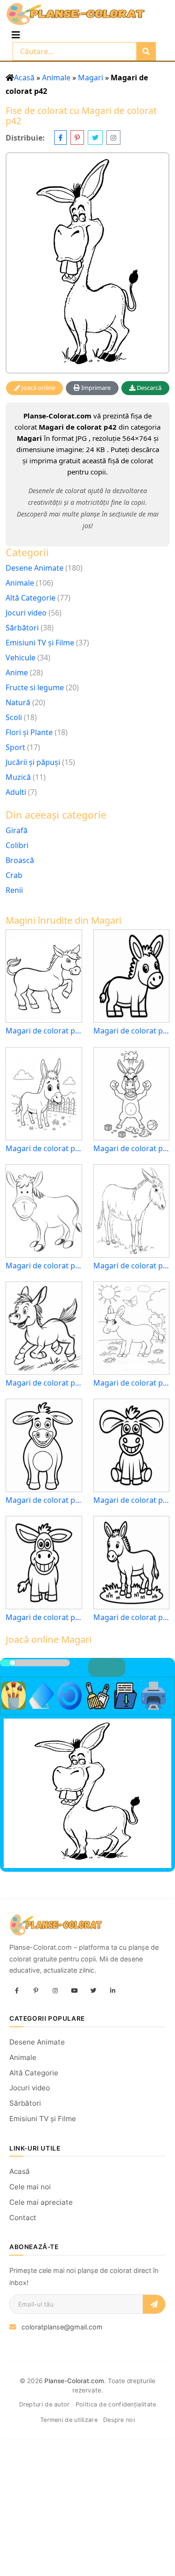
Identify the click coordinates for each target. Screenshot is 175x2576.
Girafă (17, 830)
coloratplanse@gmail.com (62, 2327)
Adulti (16, 792)
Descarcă (148, 388)
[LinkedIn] (112, 1991)
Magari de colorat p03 (44, 1500)
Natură (18, 702)
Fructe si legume (35, 687)
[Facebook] (17, 1991)
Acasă (24, 78)
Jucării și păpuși (33, 762)
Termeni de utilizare (69, 2420)
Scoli (14, 717)
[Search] (146, 51)
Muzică (18, 777)
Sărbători (22, 628)
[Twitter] (93, 1991)
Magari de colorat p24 (44, 1031)
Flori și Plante (29, 732)
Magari (91, 78)
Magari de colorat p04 (132, 1500)
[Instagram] (55, 1991)
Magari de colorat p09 (132, 1149)
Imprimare (95, 388)
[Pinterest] (36, 1991)
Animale (56, 78)
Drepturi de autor (45, 2404)
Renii (14, 890)
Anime (17, 672)
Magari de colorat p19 (132, 1617)
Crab (14, 875)
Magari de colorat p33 (132, 1266)
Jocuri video (26, 613)
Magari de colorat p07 (44, 1617)
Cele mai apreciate (41, 2202)
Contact (23, 2218)
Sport (15, 747)
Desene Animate (35, 568)
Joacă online (38, 388)
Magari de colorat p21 (44, 1149)
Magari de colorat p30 (44, 1266)
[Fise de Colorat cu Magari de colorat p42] (87, 263)
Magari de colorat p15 (132, 1031)
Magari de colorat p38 (132, 1383)
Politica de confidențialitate (116, 2404)
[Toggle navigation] (16, 35)
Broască (20, 860)
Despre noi (119, 2420)
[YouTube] (74, 1991)
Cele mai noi (30, 2187)
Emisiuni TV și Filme (40, 643)
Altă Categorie (31, 598)
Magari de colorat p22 (44, 1383)
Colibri (17, 845)
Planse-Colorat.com (74, 2381)
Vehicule (21, 658)
